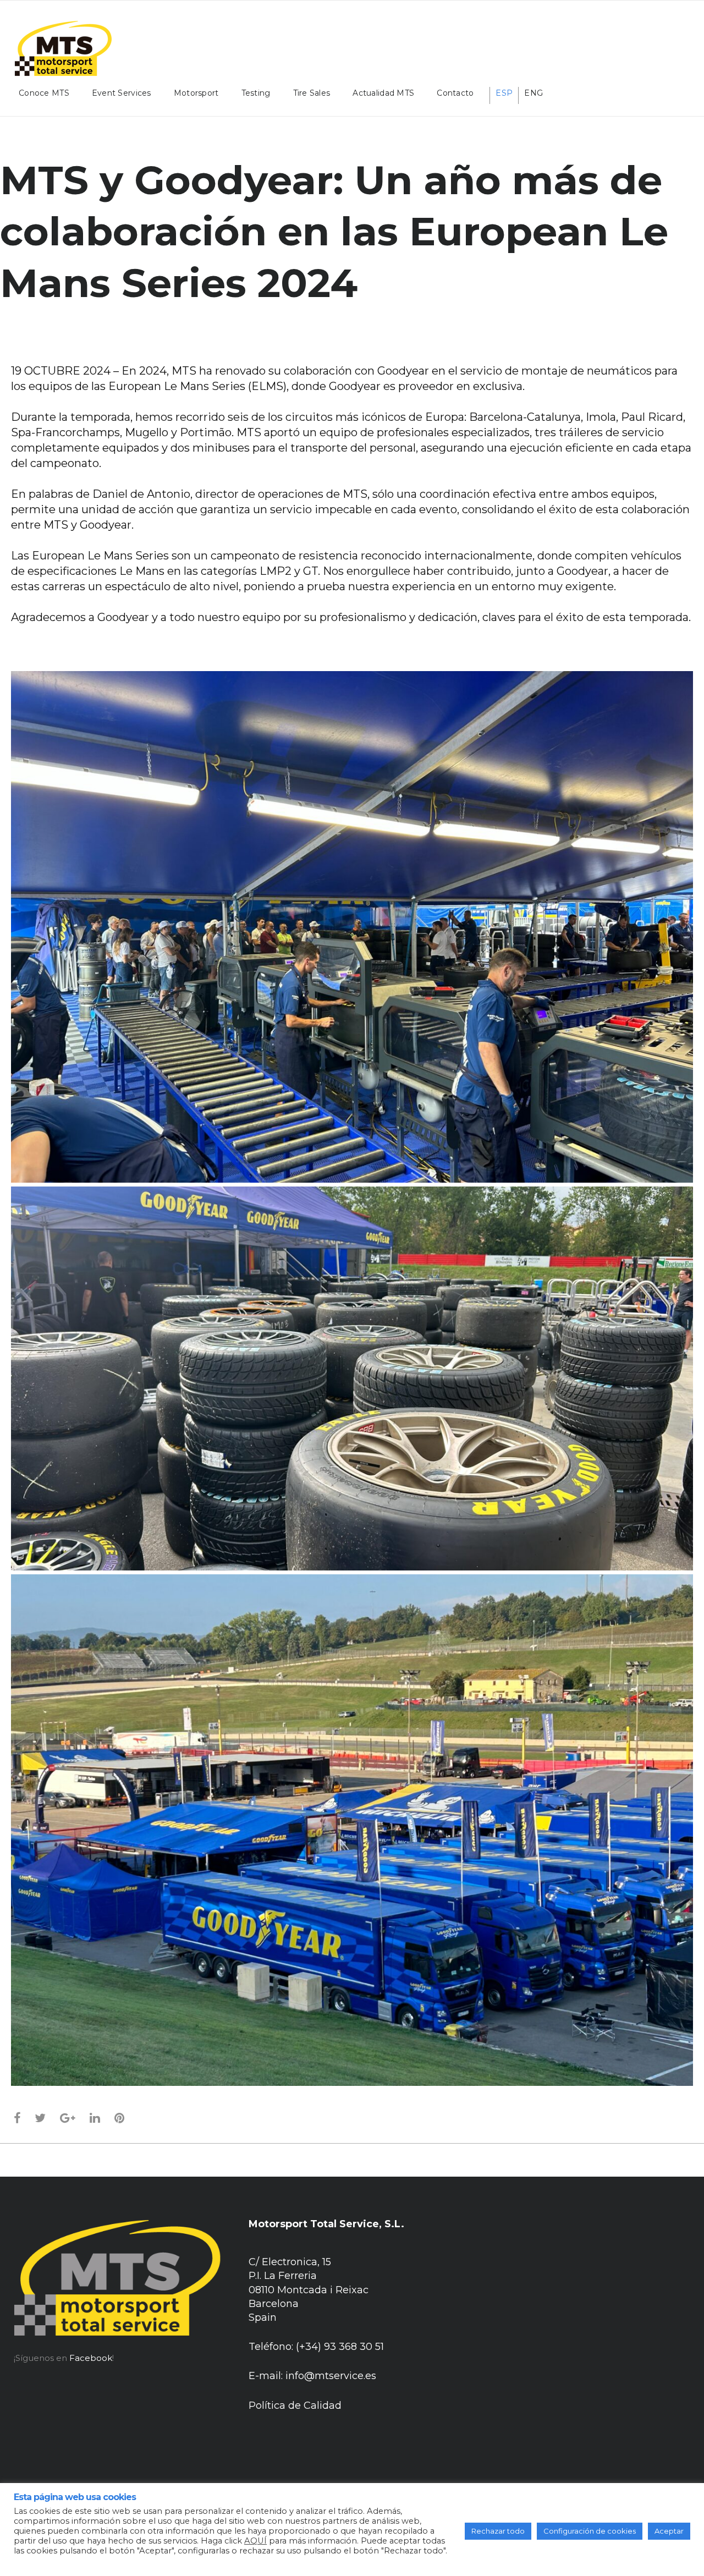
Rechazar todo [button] (498, 2531)
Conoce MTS (44, 93)
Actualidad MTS (383, 93)
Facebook (91, 2358)
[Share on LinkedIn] (95, 2118)
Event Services (122, 93)
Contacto (455, 93)
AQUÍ (255, 2541)
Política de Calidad (295, 2405)
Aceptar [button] (669, 2531)
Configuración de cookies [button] (590, 2531)
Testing (256, 93)
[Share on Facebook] (17, 2118)
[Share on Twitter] (40, 2118)
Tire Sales (312, 93)
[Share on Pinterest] (120, 2118)
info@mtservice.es (331, 2376)
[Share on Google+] (68, 2118)
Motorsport (196, 93)
